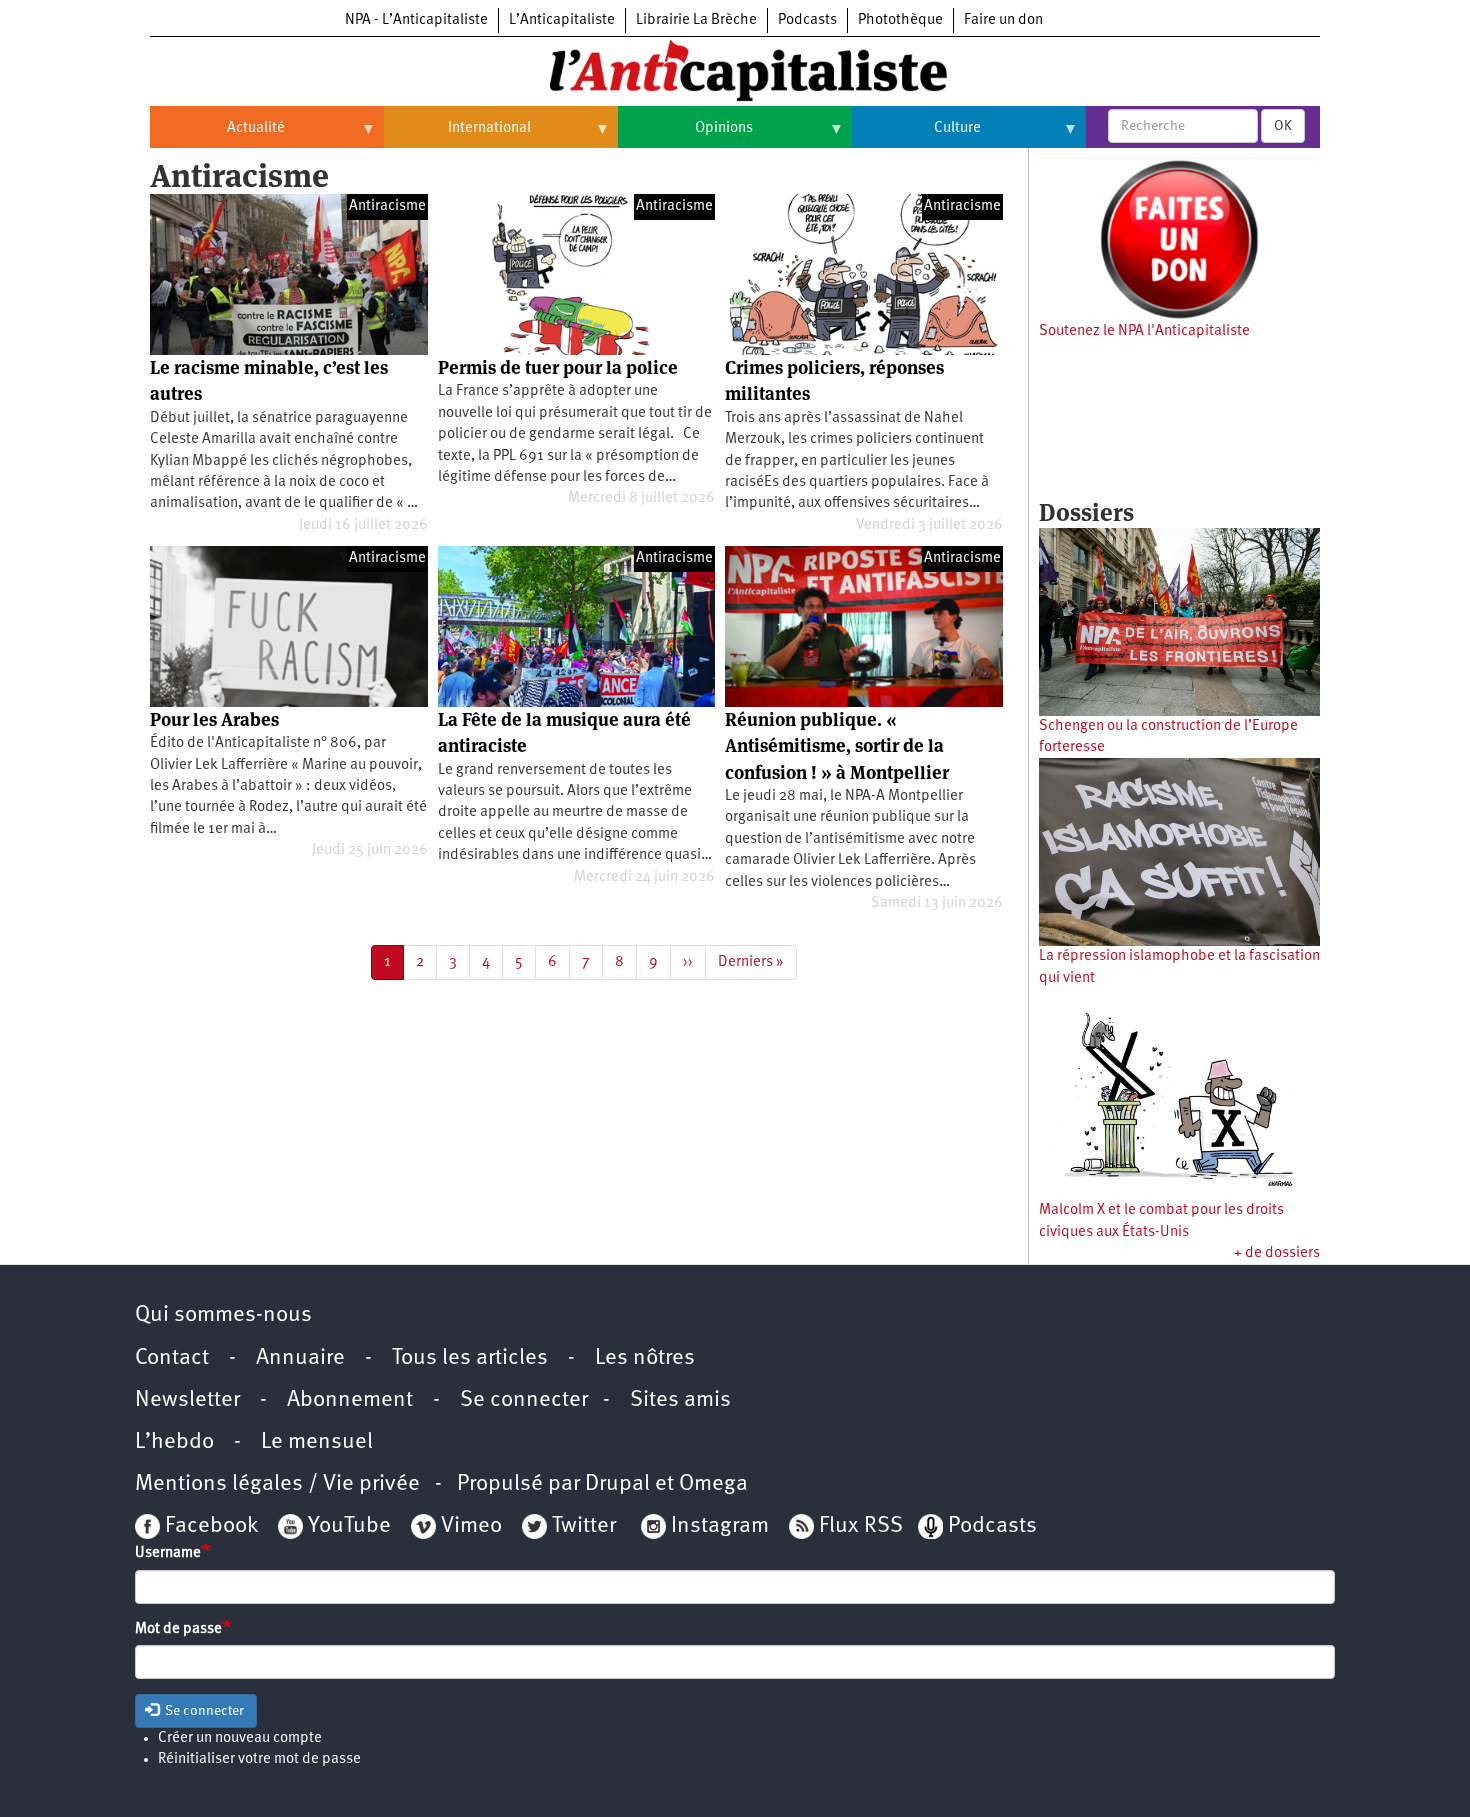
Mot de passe (178, 1629)
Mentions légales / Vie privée (277, 1484)
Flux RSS (861, 1526)
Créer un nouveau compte (240, 1738)
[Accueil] (735, 69)
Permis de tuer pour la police (558, 367)
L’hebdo (174, 1442)
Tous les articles (470, 1358)
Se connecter (524, 1400)
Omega (713, 1484)
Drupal (617, 1484)
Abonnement (350, 1400)
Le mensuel (317, 1442)
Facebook (209, 1526)
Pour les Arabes (214, 719)
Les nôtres (645, 1358)
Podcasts (807, 20)
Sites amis (680, 1400)
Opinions (685, 136)
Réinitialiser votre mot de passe (259, 1759)
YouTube (347, 1526)
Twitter (584, 1526)
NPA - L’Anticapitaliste (416, 20)
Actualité (217, 136)
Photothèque (900, 20)
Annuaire (300, 1358)
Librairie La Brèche (696, 20)
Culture (916, 136)
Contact (172, 1358)
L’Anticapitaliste (562, 20)
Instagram (720, 1526)
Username (168, 1553)
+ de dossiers (1277, 1253)
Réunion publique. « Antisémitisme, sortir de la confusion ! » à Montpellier (837, 746)
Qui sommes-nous (223, 1315)
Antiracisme (387, 206)
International (457, 136)
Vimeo (471, 1526)
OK (1283, 126)
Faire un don (1003, 20)
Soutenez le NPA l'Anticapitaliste (1144, 331)
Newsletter (187, 1400)
